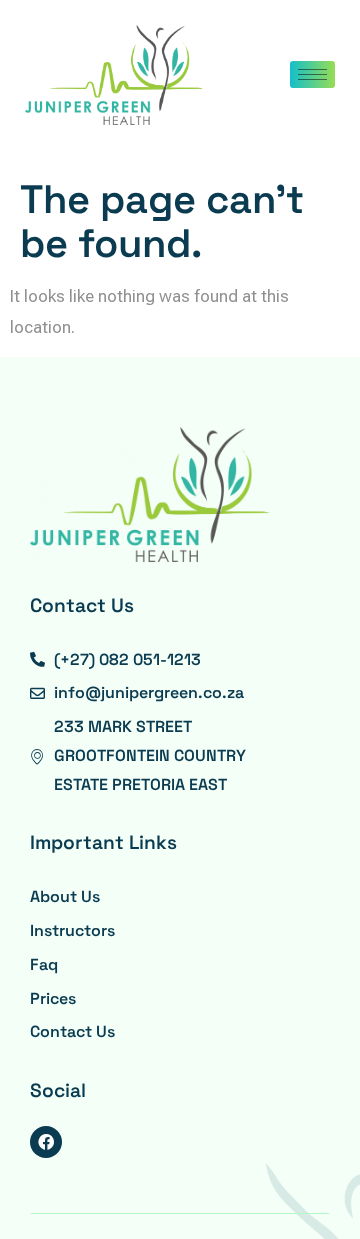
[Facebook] (46, 1142)
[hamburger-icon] (312, 74)
